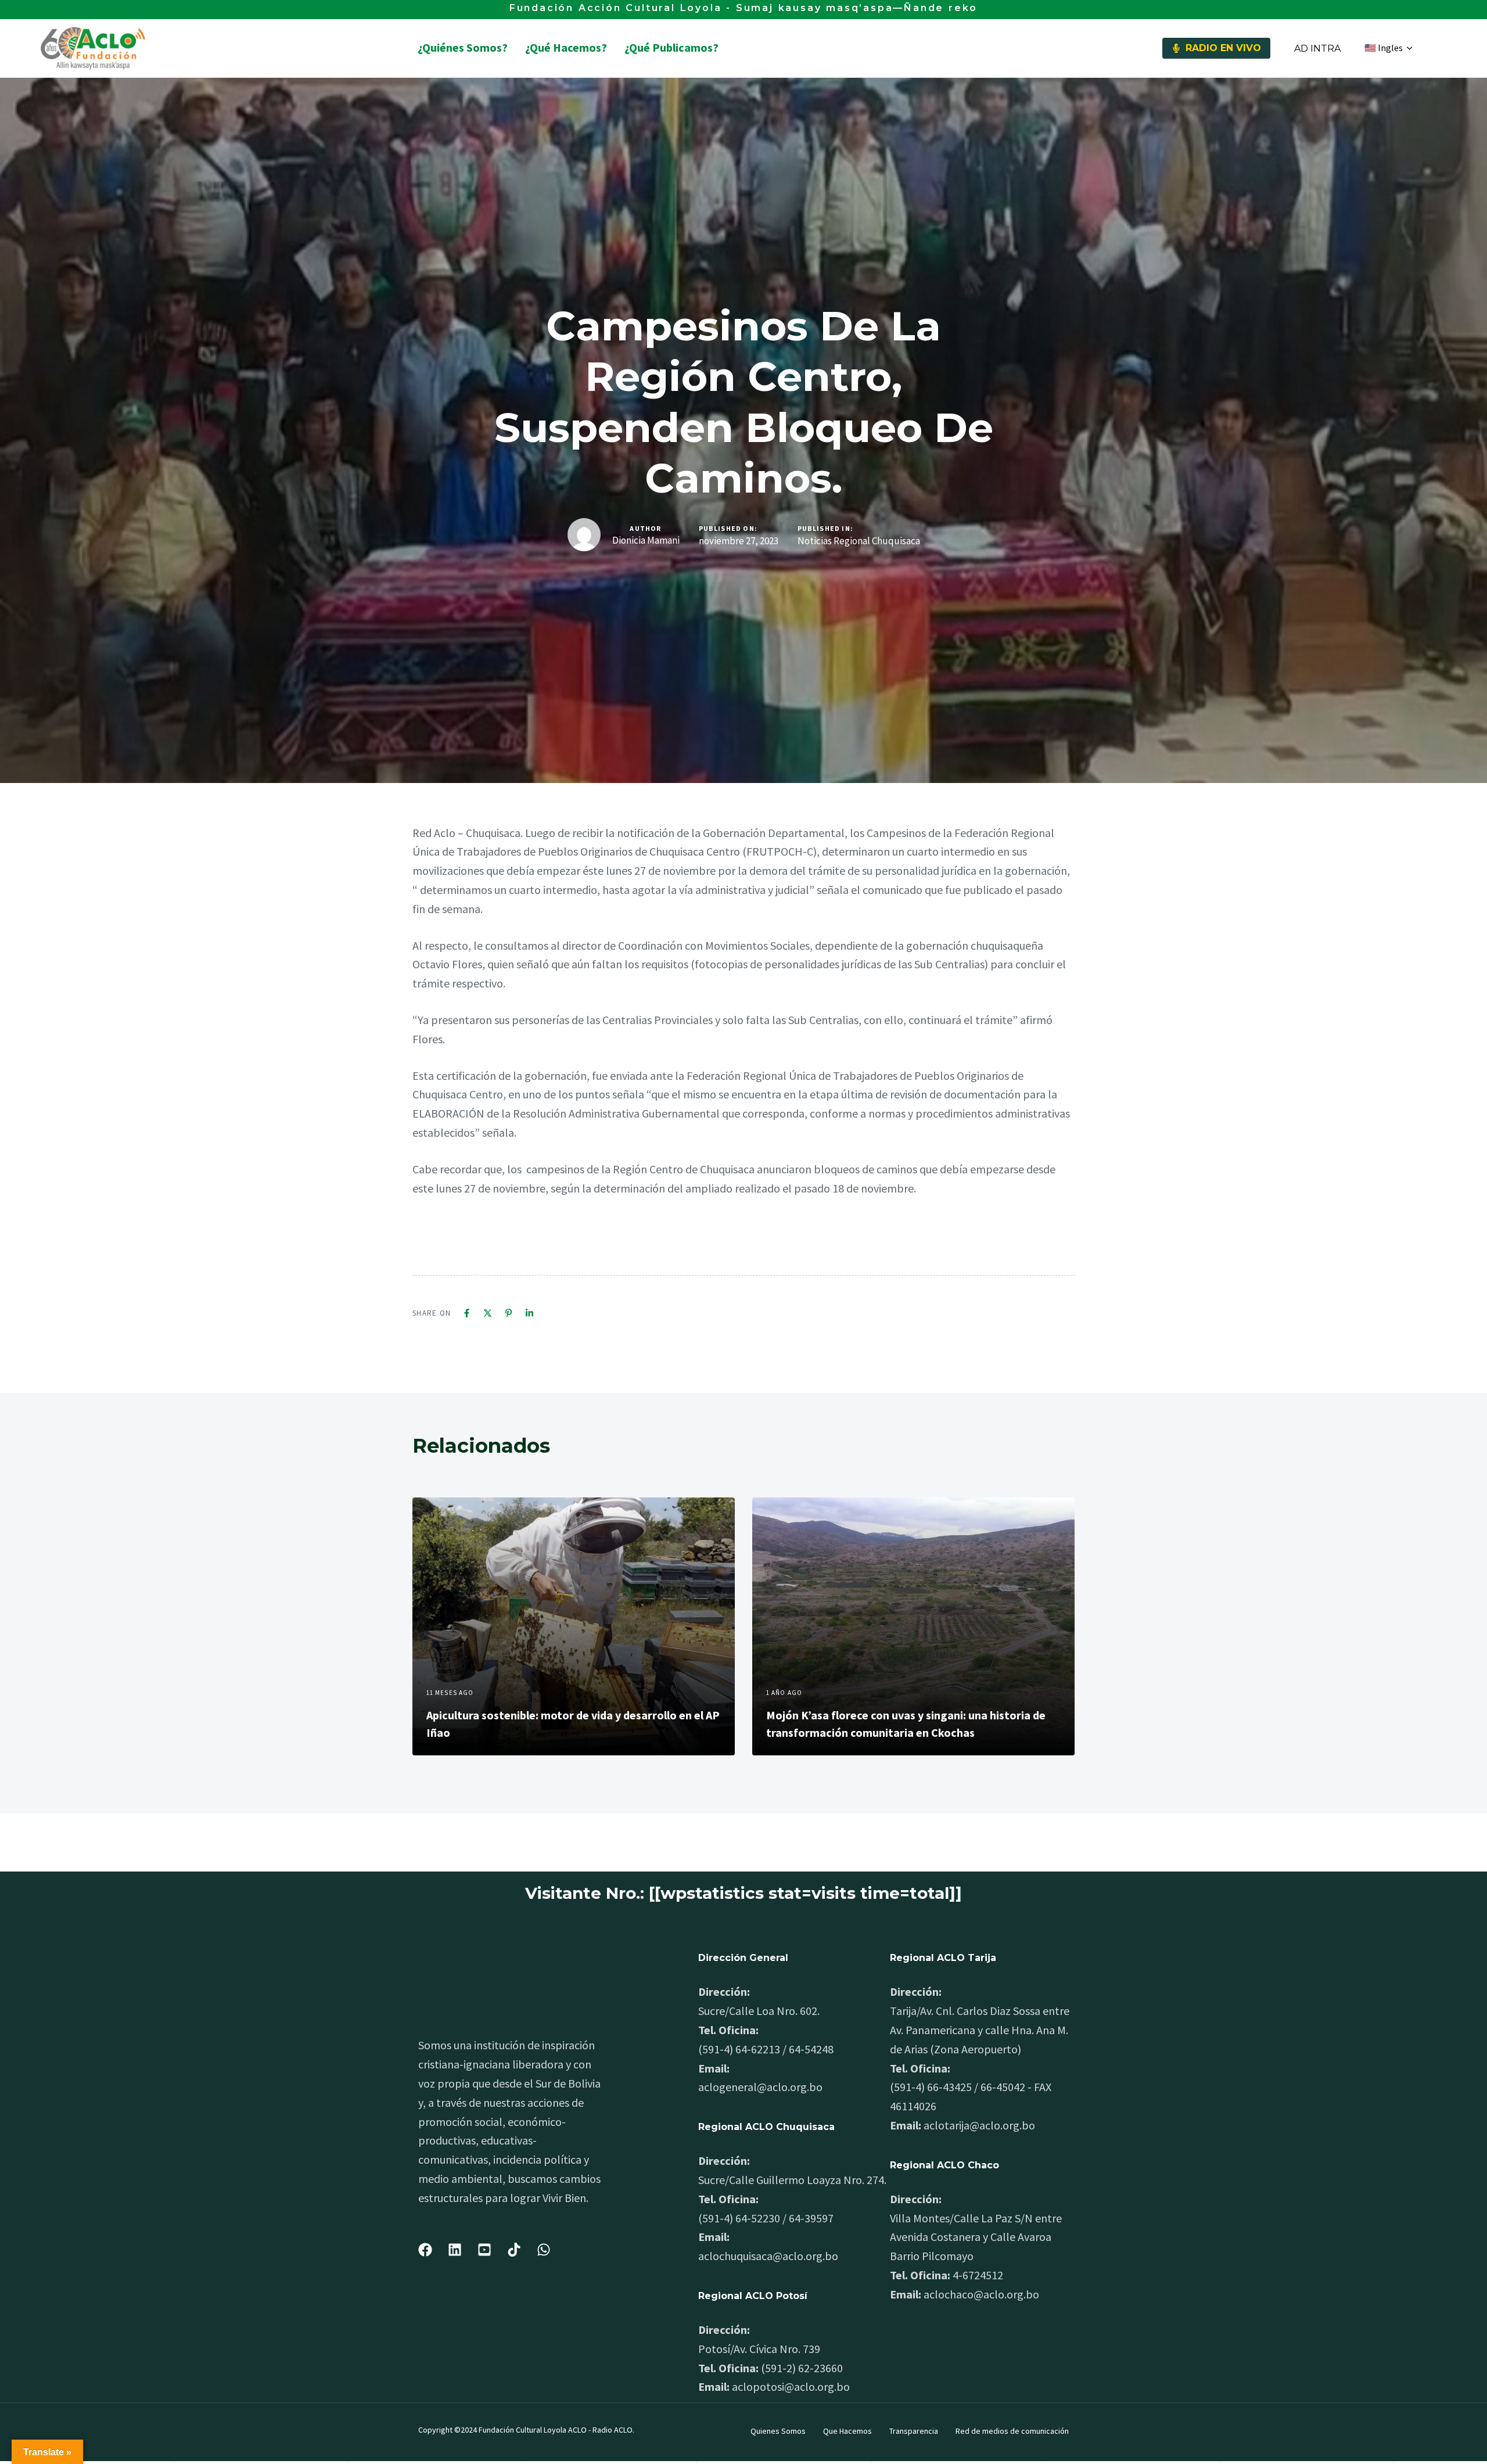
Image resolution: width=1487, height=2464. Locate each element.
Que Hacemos (847, 2431)
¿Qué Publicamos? (671, 47)
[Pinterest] (509, 1313)
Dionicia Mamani (646, 540)
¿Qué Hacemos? (566, 47)
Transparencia (914, 2431)
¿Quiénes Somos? (463, 47)
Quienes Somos (778, 2431)
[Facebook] (467, 1313)
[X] (488, 1313)
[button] (1388, 48)
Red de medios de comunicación (1012, 2431)
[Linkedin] (529, 1313)
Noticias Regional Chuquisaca (859, 541)
